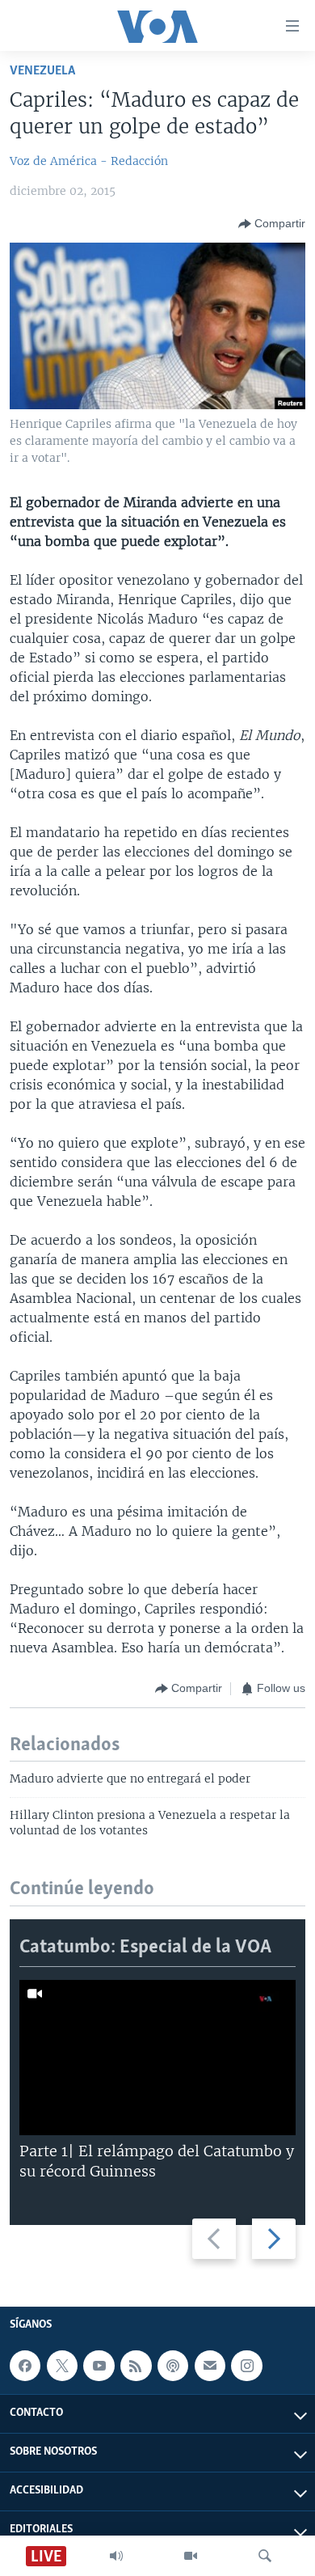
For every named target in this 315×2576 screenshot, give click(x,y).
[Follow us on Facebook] (25, 2366)
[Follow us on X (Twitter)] (62, 2366)
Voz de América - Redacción (89, 161)
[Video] (191, 2556)
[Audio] (116, 2556)
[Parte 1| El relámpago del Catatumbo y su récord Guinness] (157, 2058)
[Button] (272, 224)
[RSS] (136, 2366)
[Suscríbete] (210, 2366)
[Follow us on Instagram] (246, 2366)
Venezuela (42, 71)
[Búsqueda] (265, 2556)
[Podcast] (173, 2366)
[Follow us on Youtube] (99, 2366)
